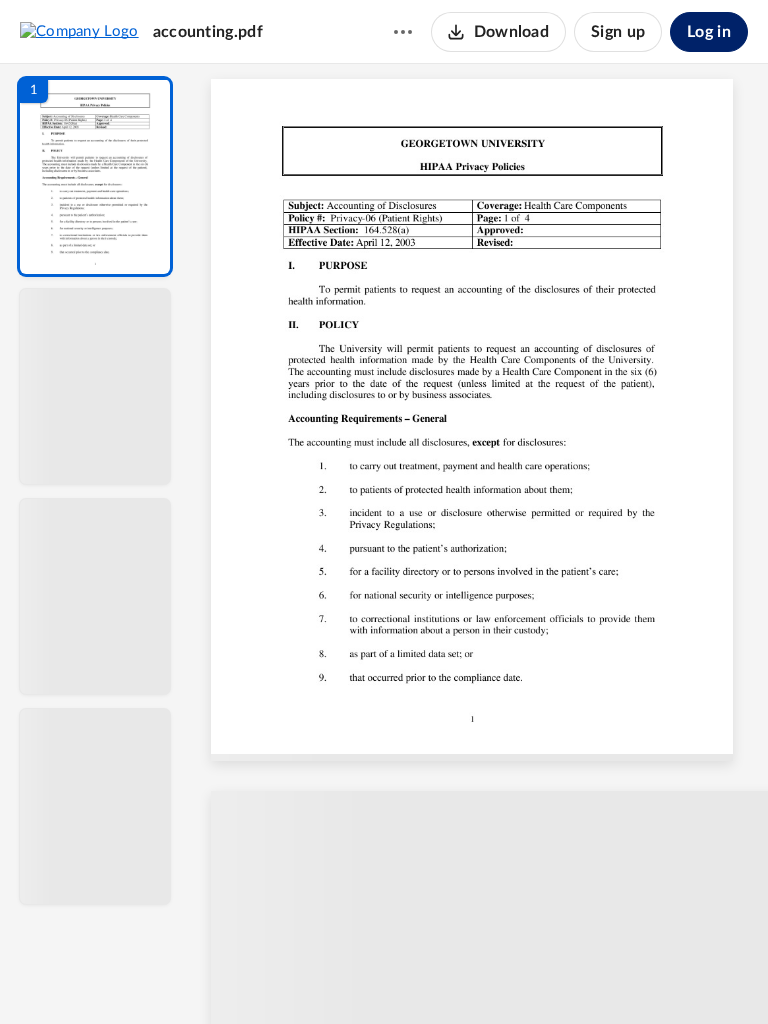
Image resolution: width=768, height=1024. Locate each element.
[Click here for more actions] (403, 32)
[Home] (79, 31)
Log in (709, 32)
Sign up (618, 32)
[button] (95, 176)
